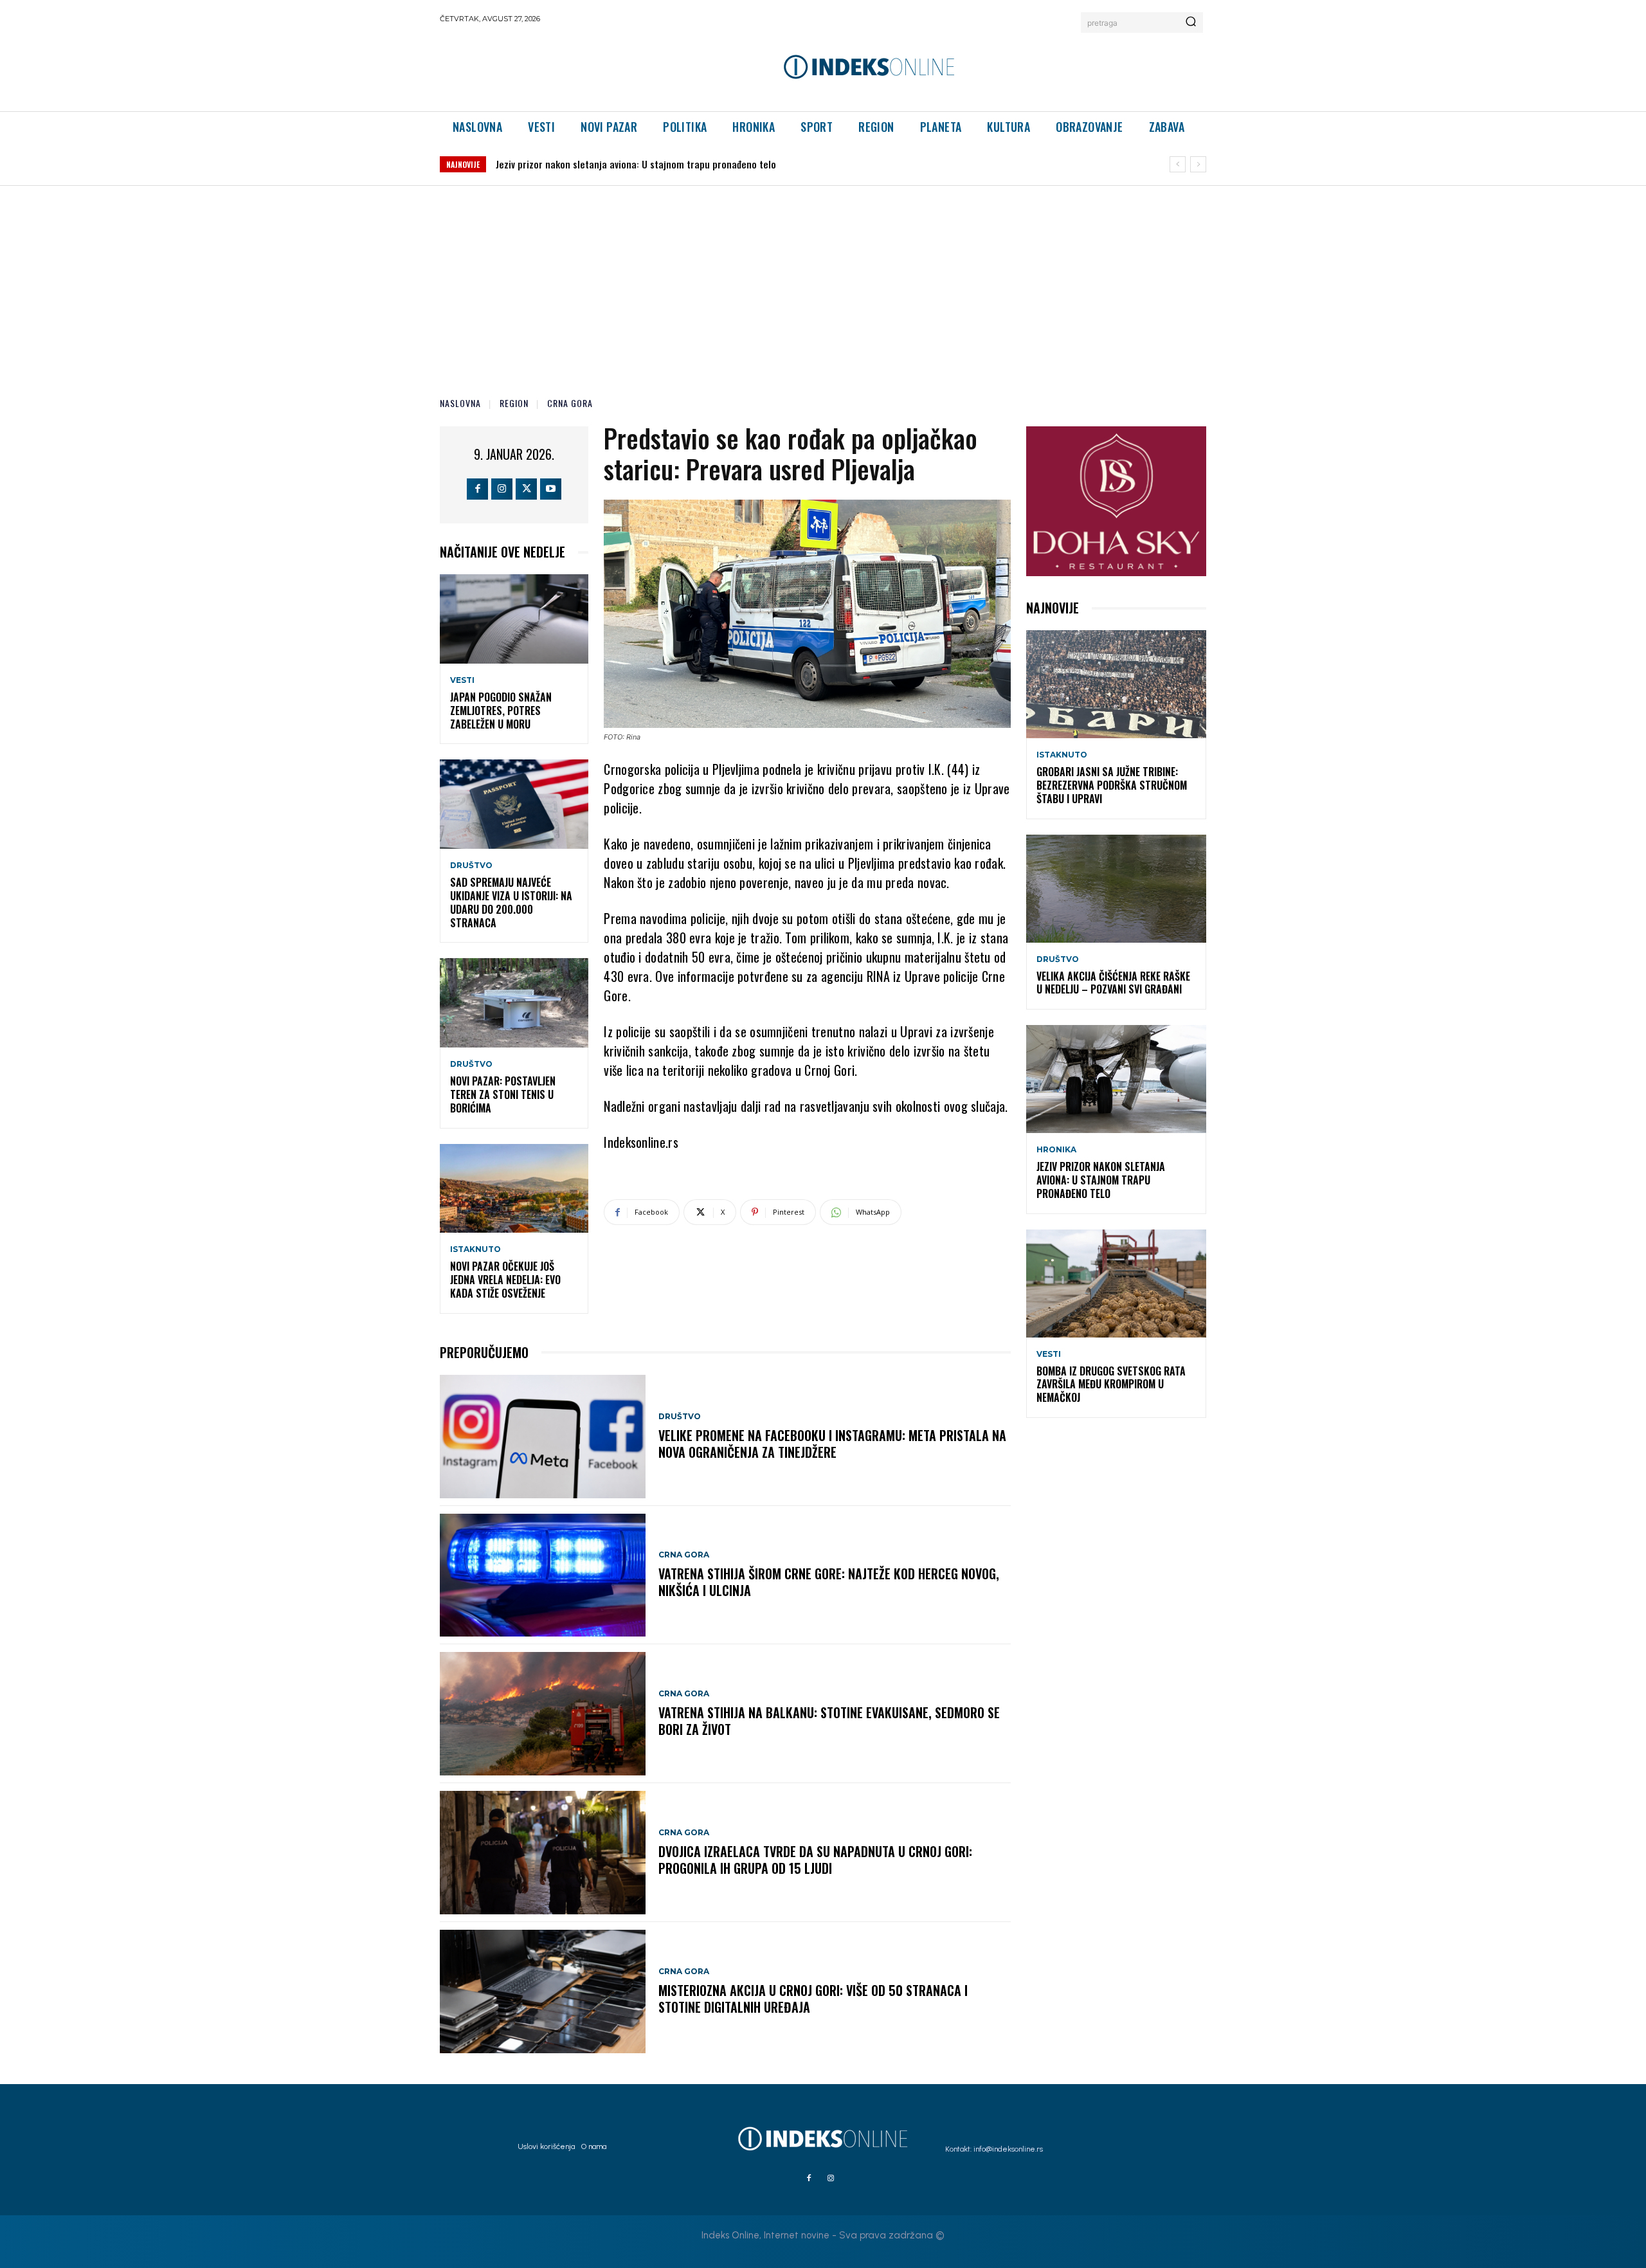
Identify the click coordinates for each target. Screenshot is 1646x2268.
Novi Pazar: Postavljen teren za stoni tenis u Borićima (503, 1094)
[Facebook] (477, 489)
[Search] (1191, 23)
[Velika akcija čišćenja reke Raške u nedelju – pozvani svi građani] (1116, 889)
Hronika (1056, 1150)
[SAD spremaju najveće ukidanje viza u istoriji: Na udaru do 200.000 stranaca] (514, 804)
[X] (526, 489)
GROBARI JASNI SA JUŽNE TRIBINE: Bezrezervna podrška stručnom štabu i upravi (1112, 785)
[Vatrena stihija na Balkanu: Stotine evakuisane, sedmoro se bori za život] (543, 1714)
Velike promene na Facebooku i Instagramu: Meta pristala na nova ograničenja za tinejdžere (832, 1444)
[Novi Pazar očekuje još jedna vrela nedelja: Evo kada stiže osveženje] (514, 1189)
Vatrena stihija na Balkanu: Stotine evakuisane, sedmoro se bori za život (829, 1721)
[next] (1198, 164)
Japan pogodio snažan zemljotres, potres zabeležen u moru (501, 711)
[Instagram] (502, 489)
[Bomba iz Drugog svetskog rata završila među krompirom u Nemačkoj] (1116, 1284)
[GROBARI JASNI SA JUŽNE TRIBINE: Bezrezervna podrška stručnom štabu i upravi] (1116, 684)
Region (514, 403)
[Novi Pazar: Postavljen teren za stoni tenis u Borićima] (514, 1003)
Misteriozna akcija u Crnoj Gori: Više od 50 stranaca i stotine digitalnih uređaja (813, 1999)
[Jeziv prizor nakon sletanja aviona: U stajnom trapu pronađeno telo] (1116, 1079)
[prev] (1178, 164)
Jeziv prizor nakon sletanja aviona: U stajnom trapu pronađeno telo (1101, 1180)
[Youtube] (551, 489)
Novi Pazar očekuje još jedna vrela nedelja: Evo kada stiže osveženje (505, 1280)
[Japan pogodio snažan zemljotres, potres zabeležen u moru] (514, 619)
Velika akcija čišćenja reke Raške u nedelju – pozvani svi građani (1113, 983)
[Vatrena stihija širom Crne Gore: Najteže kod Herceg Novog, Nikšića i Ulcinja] (543, 1575)
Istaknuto (475, 1249)
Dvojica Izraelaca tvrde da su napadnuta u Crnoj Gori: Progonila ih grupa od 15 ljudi (815, 1860)
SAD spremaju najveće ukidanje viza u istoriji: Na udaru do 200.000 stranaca (511, 902)
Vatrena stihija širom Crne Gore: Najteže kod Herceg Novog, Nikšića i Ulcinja (829, 1582)
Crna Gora (570, 403)
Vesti (462, 680)
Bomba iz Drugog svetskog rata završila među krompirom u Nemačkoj (640, 164)
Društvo (471, 866)
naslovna (460, 403)
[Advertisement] (823, 282)
